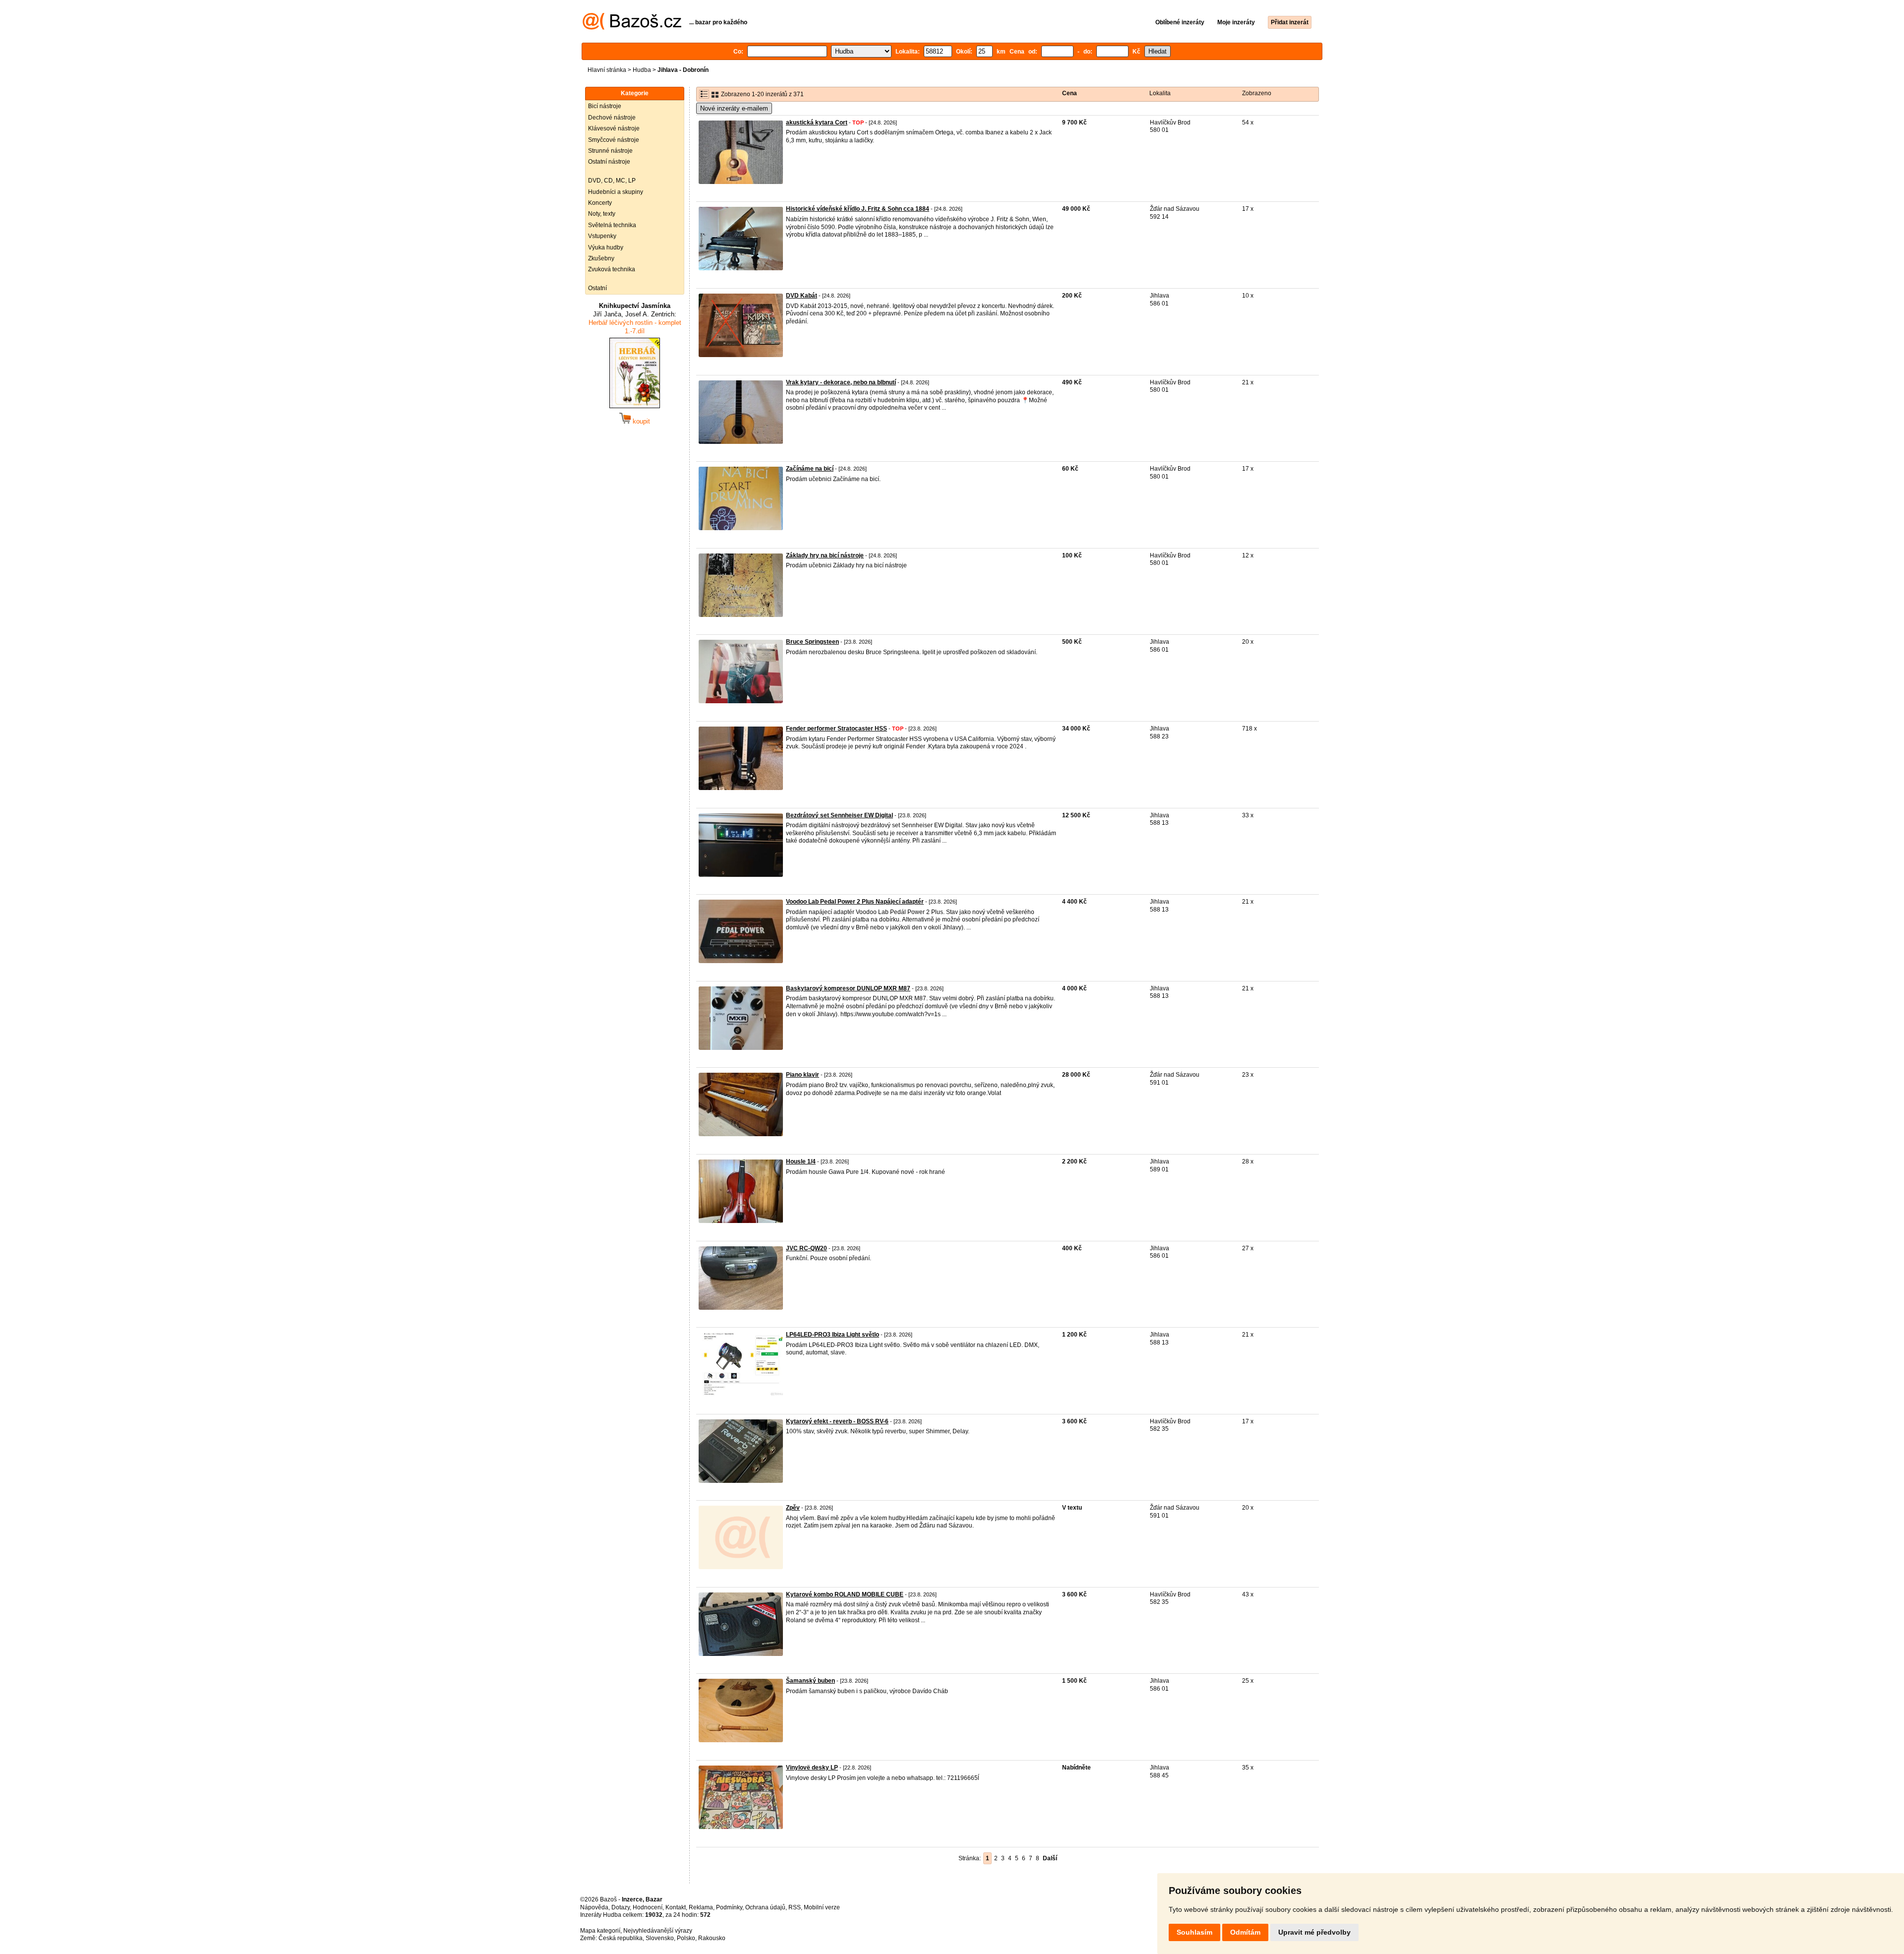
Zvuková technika (612, 269)
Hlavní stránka (607, 70)
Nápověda (594, 1907)
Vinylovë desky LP (812, 1768)
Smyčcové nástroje (614, 140)
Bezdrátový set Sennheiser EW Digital (839, 815)
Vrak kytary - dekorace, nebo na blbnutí (841, 382)
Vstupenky (602, 236)
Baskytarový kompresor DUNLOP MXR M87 (848, 988)
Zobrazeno (1257, 93)
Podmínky (729, 1907)
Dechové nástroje (612, 118)
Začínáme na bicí (810, 469)
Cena (1070, 93)
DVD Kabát (802, 296)
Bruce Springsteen (812, 642)
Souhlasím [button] (1194, 1932)
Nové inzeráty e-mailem (734, 108)
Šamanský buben (810, 1681)
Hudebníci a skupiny (616, 192)
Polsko (686, 1938)
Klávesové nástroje (614, 128)
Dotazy (621, 1907)
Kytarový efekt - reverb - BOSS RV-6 (837, 1421)
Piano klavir (803, 1075)
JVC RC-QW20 (806, 1248)
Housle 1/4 (801, 1161)
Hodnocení (648, 1907)
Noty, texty (602, 214)
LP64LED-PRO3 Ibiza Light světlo (833, 1335)
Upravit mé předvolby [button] (1314, 1932)
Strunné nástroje (610, 151)
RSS (795, 1907)
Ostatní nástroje (609, 162)
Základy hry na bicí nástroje (825, 555)
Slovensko (660, 1938)
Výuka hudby (606, 247)
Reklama (701, 1907)
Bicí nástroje (605, 106)
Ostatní (597, 288)
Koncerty (600, 203)
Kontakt (676, 1907)
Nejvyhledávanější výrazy (658, 1931)
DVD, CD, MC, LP (612, 181)
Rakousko (712, 1938)
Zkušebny (601, 258)
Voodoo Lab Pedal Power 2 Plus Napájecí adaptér (855, 902)
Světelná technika (612, 225)
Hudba (642, 70)
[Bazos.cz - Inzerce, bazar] (632, 28)
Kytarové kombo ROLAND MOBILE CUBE (845, 1594)
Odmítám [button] (1245, 1932)
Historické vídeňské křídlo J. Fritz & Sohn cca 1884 (858, 209)
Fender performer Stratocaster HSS (836, 729)
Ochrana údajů (765, 1907)
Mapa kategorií (600, 1931)
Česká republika (621, 1938)
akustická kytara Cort (817, 122)
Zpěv (793, 1508)
